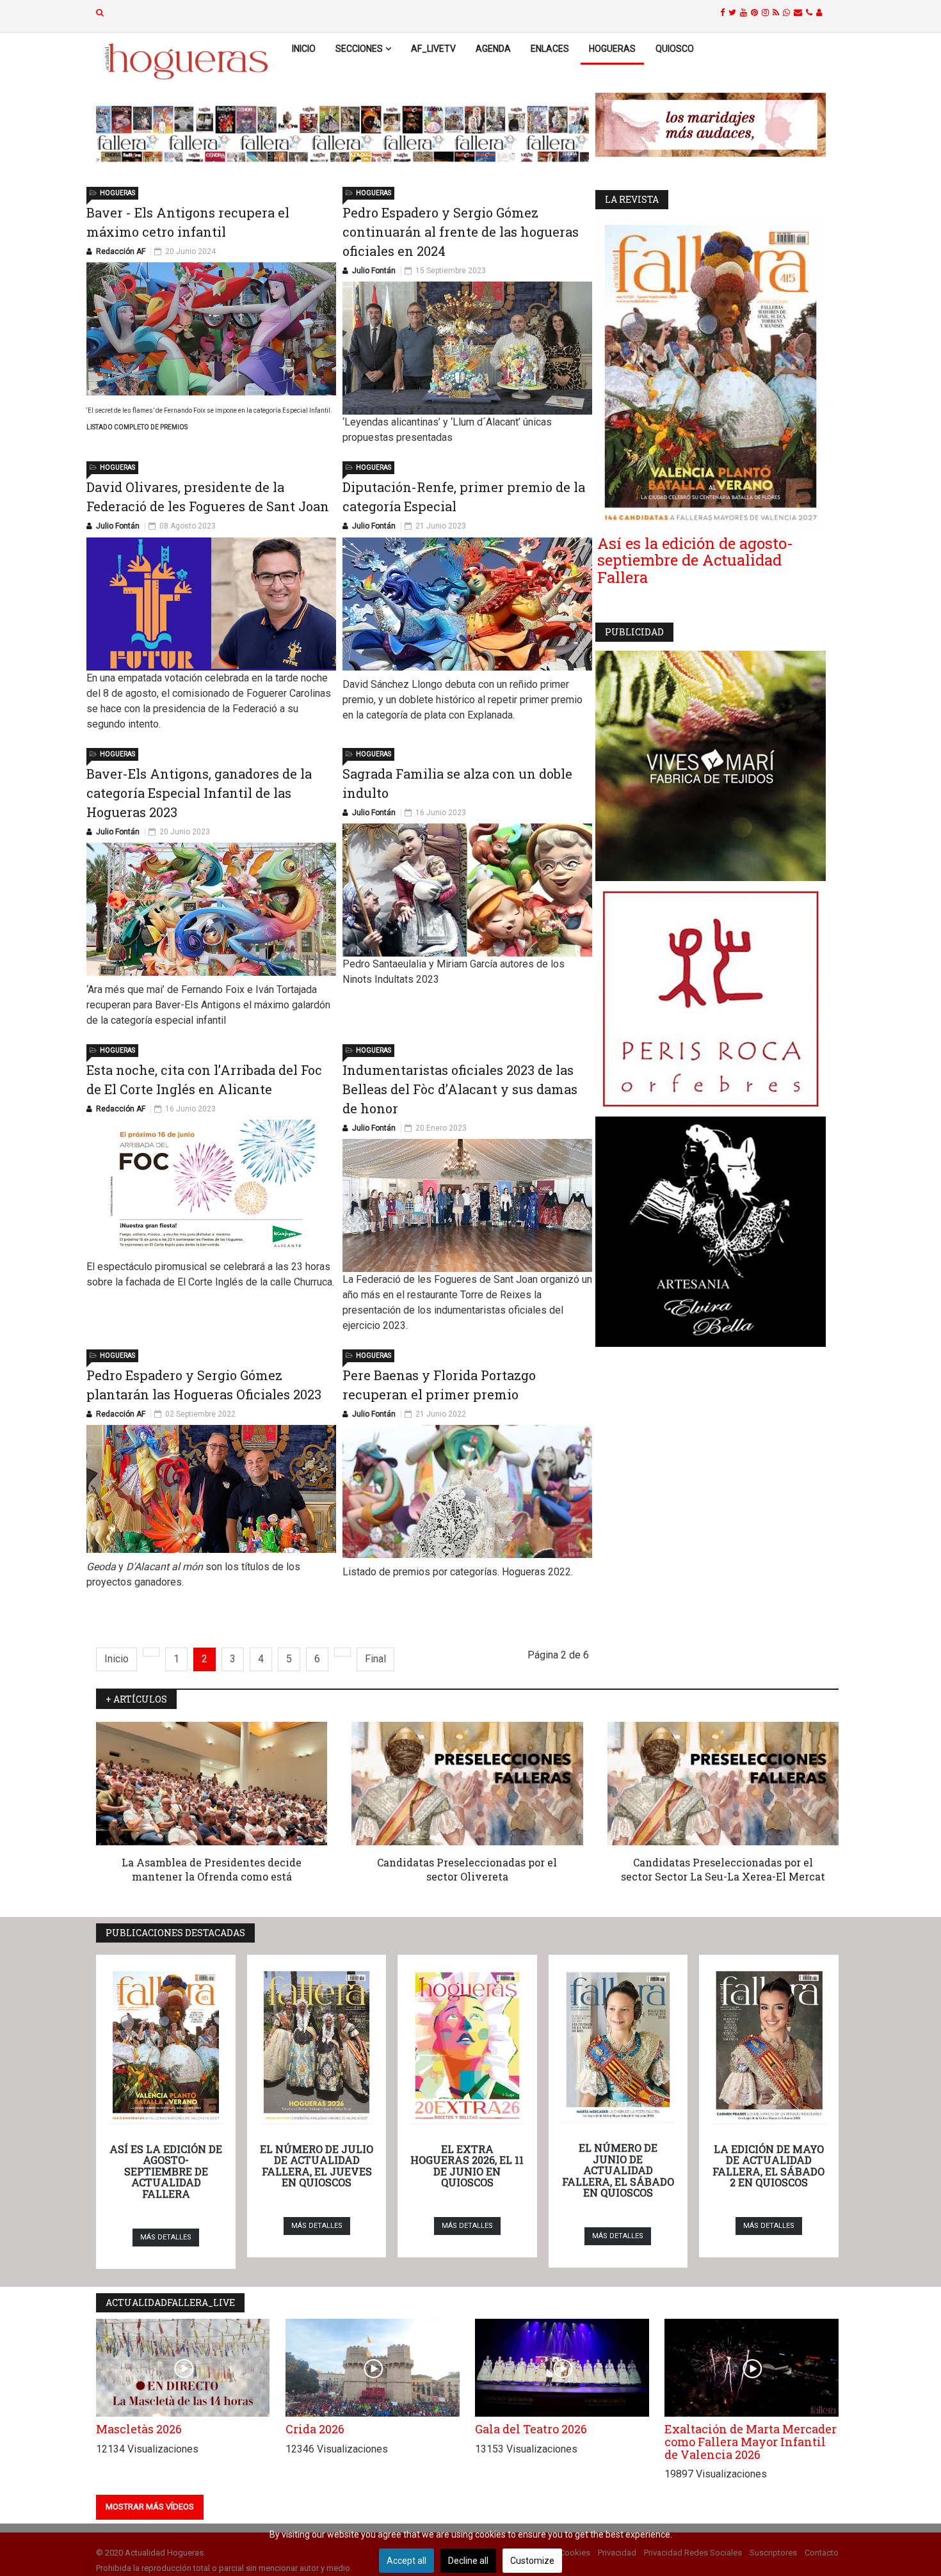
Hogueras (612, 49)
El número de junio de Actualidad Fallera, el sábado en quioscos (618, 2170)
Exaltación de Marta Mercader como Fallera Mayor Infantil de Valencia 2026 (751, 2442)
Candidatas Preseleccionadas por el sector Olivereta (467, 1869)
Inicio (304, 49)
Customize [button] (532, 2561)
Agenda (493, 49)
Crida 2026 (315, 2429)
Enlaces (550, 49)
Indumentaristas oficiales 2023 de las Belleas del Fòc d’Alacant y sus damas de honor (460, 1089)
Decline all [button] (468, 2561)
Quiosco (675, 49)
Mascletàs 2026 (139, 2429)
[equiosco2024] (342, 134)
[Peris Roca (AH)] (717, 999)
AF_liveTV (433, 49)
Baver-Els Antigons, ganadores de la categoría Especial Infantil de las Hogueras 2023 (199, 793)
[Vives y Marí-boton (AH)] (717, 766)
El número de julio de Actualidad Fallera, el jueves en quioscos (317, 2166)
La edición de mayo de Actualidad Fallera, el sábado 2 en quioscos (768, 2166)
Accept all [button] (406, 2561)
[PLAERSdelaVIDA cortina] (717, 125)
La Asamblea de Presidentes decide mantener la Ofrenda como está (212, 1869)
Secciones (359, 49)
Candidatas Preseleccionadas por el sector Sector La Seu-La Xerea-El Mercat (723, 1869)
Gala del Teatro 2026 (531, 2429)
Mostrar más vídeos (150, 2507)
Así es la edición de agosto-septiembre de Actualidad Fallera (695, 560)
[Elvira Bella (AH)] (717, 1232)
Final (375, 1659)
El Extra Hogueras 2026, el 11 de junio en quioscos (467, 2166)
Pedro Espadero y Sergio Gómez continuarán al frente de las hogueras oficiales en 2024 (461, 232)
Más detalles (166, 2237)
